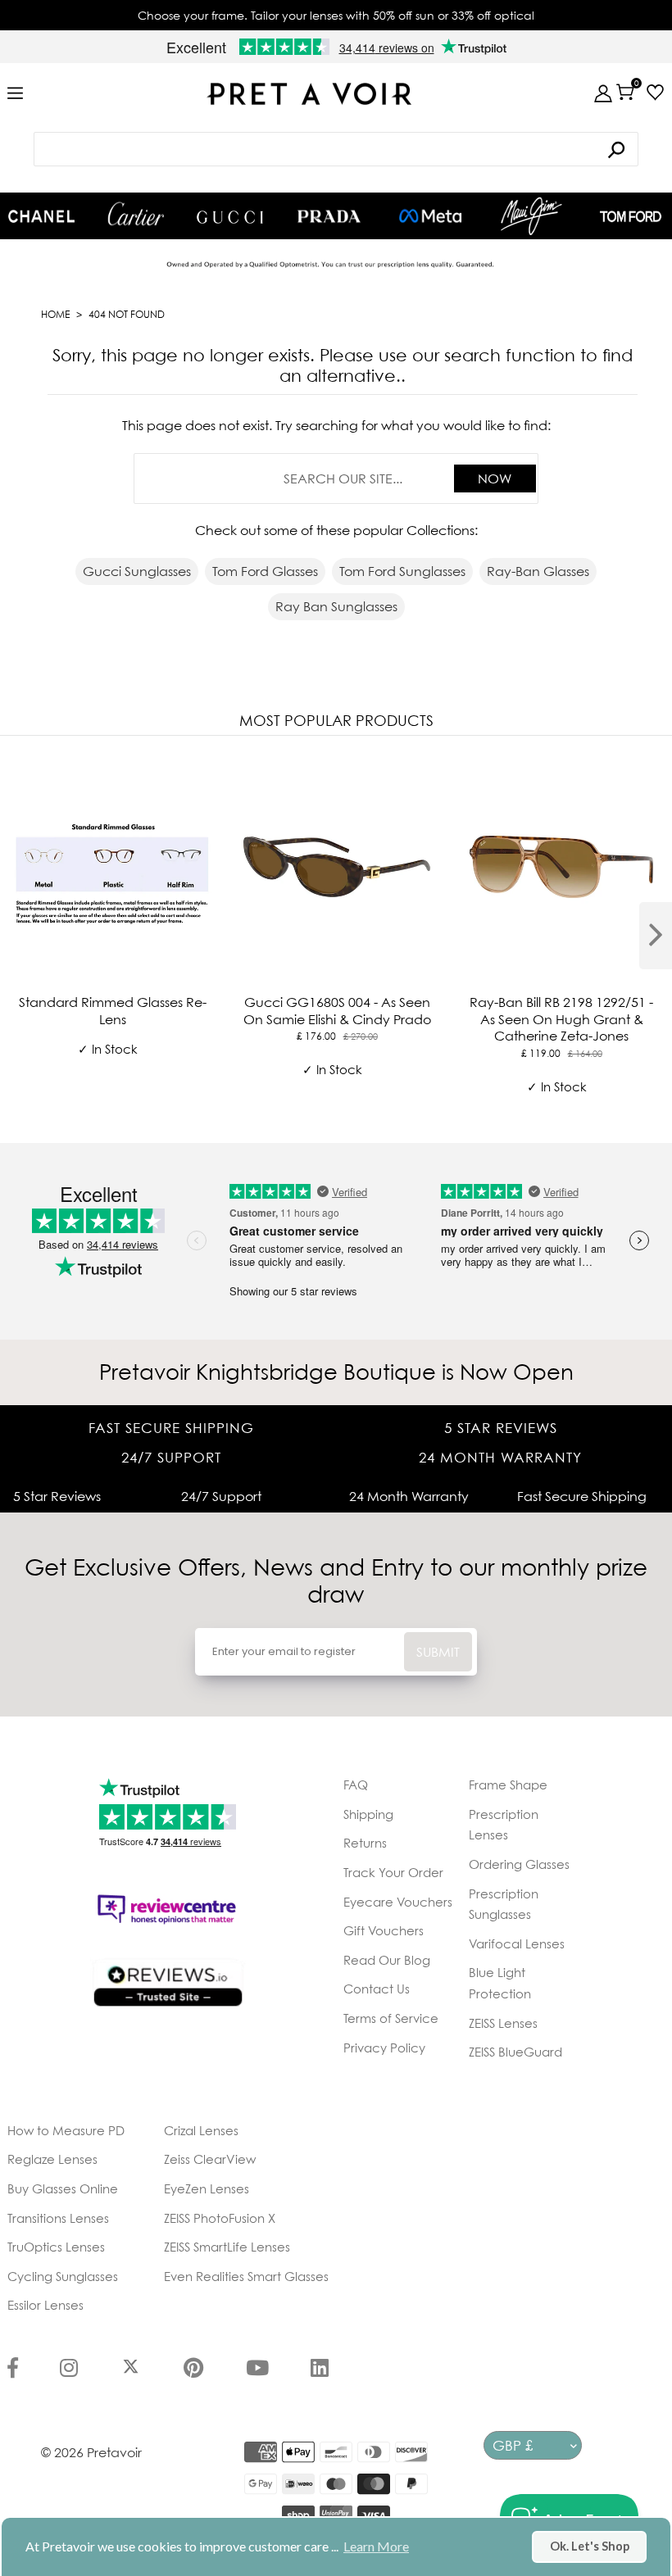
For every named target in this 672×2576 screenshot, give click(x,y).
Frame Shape (508, 1785)
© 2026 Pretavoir (91, 2452)
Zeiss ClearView (210, 2159)
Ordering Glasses (519, 1864)
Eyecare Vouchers (398, 1902)
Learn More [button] (376, 2546)
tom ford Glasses (265, 571)
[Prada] (329, 216)
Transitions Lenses (58, 2218)
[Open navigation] (15, 94)
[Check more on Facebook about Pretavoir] (13, 2370)
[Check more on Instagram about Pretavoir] (69, 2370)
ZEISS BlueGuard (515, 2052)
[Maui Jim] (531, 216)
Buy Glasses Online (63, 2188)
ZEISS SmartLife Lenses (227, 2247)
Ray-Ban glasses (538, 571)
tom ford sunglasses (402, 571)
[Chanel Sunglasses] (41, 216)
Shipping (368, 1814)
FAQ (356, 1785)
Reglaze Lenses (52, 2159)
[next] (656, 936)
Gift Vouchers (384, 1930)
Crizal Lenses (201, 2130)
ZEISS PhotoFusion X (220, 2218)
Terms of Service (391, 2018)
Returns (365, 1843)
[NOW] (616, 150)
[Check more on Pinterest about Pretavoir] (193, 2370)
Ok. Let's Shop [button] (590, 2546)
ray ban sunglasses (336, 606)
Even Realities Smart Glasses (246, 2276)
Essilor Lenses (45, 2305)
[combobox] (336, 149)
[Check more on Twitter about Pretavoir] (131, 2370)
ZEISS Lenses (503, 2023)
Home (55, 314)
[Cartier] (136, 214)
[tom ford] (631, 216)
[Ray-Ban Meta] (430, 217)
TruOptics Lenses (56, 2247)
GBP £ (513, 2445)
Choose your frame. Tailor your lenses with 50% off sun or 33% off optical (336, 15)
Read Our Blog (387, 1960)
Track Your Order (393, 1872)
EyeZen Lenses (207, 2188)
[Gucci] (230, 216)
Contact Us (377, 1989)
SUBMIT (438, 1652)
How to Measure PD (66, 2130)
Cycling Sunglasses (63, 2276)
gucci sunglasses (137, 571)
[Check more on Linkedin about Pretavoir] (320, 2370)
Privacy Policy (384, 2048)
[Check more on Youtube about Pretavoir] (257, 2370)
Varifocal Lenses (517, 1943)
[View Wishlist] (651, 92)
